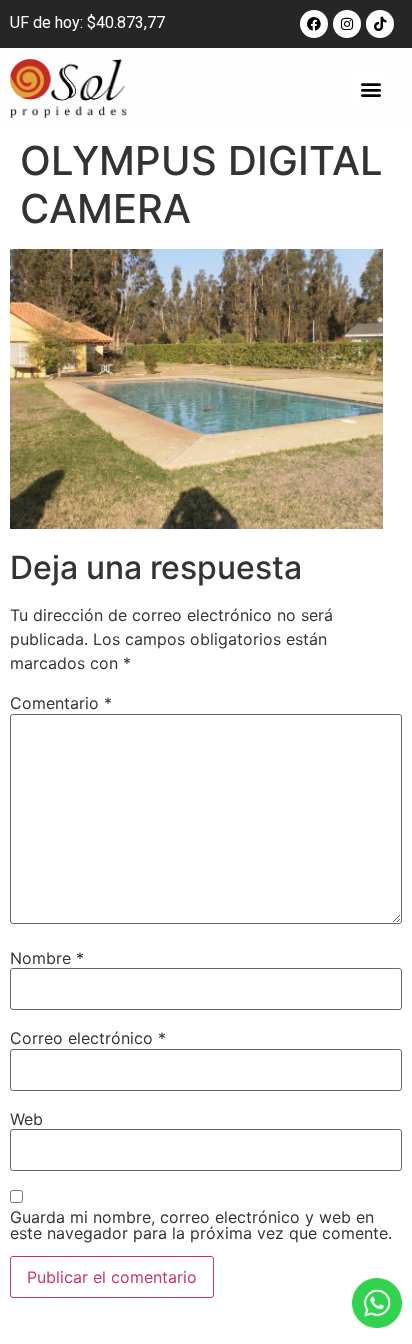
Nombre (47, 958)
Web (26, 1119)
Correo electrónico (88, 1038)
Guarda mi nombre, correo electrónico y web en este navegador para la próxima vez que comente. (201, 1225)
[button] (370, 88)
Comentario (61, 703)
